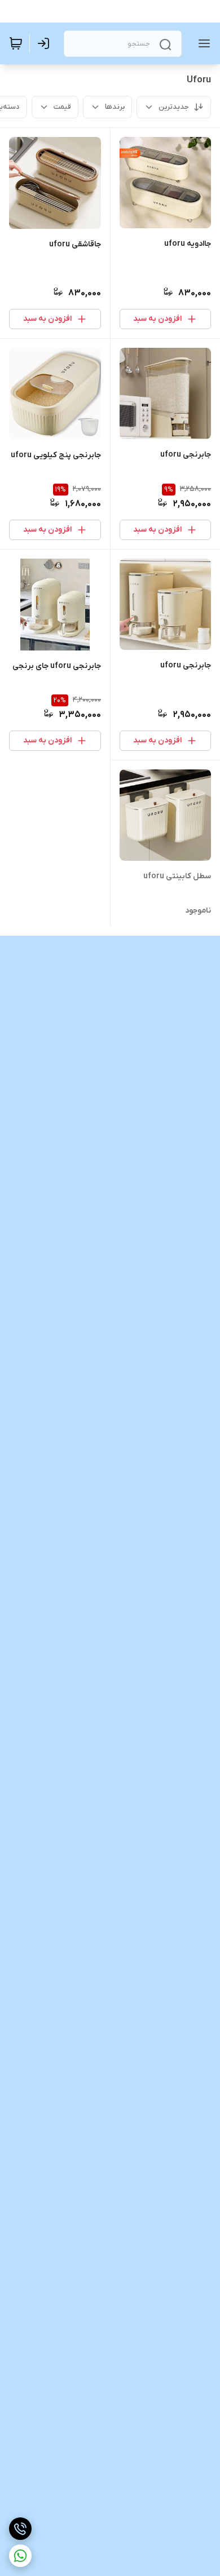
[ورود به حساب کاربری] (46, 43)
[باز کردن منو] (202, 43)
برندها (115, 107)
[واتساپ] (20, 2556)
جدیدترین (174, 107)
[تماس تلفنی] (20, 2529)
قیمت (62, 107)
